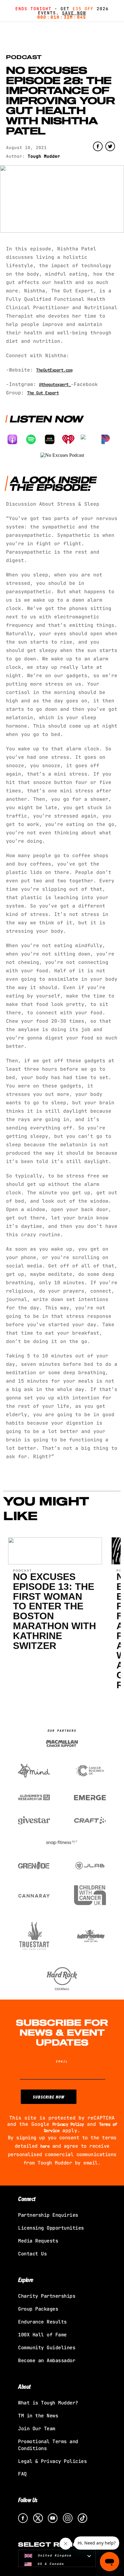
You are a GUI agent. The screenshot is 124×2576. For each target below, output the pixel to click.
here (45, 2146)
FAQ (22, 2474)
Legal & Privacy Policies (52, 2461)
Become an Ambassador (47, 2361)
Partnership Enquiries (48, 2215)
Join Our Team (37, 2429)
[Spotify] (34, 439)
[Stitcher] (53, 439)
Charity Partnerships (47, 2296)
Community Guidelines (47, 2348)
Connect (27, 2199)
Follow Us (28, 2500)
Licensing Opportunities (51, 2228)
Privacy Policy (68, 2124)
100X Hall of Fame (42, 2335)
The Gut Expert (43, 393)
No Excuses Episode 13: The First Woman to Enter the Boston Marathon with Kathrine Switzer (54, 1611)
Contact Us (32, 2254)
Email (62, 2061)
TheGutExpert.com (54, 370)
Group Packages (38, 2309)
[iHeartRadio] (71, 439)
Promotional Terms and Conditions (48, 2445)
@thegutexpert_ (55, 384)
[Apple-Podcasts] (15, 439)
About (24, 2386)
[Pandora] (109, 439)
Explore (26, 2280)
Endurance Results (42, 2322)
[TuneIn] (90, 439)
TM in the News (38, 2416)
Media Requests (38, 2241)
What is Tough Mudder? (48, 2403)
